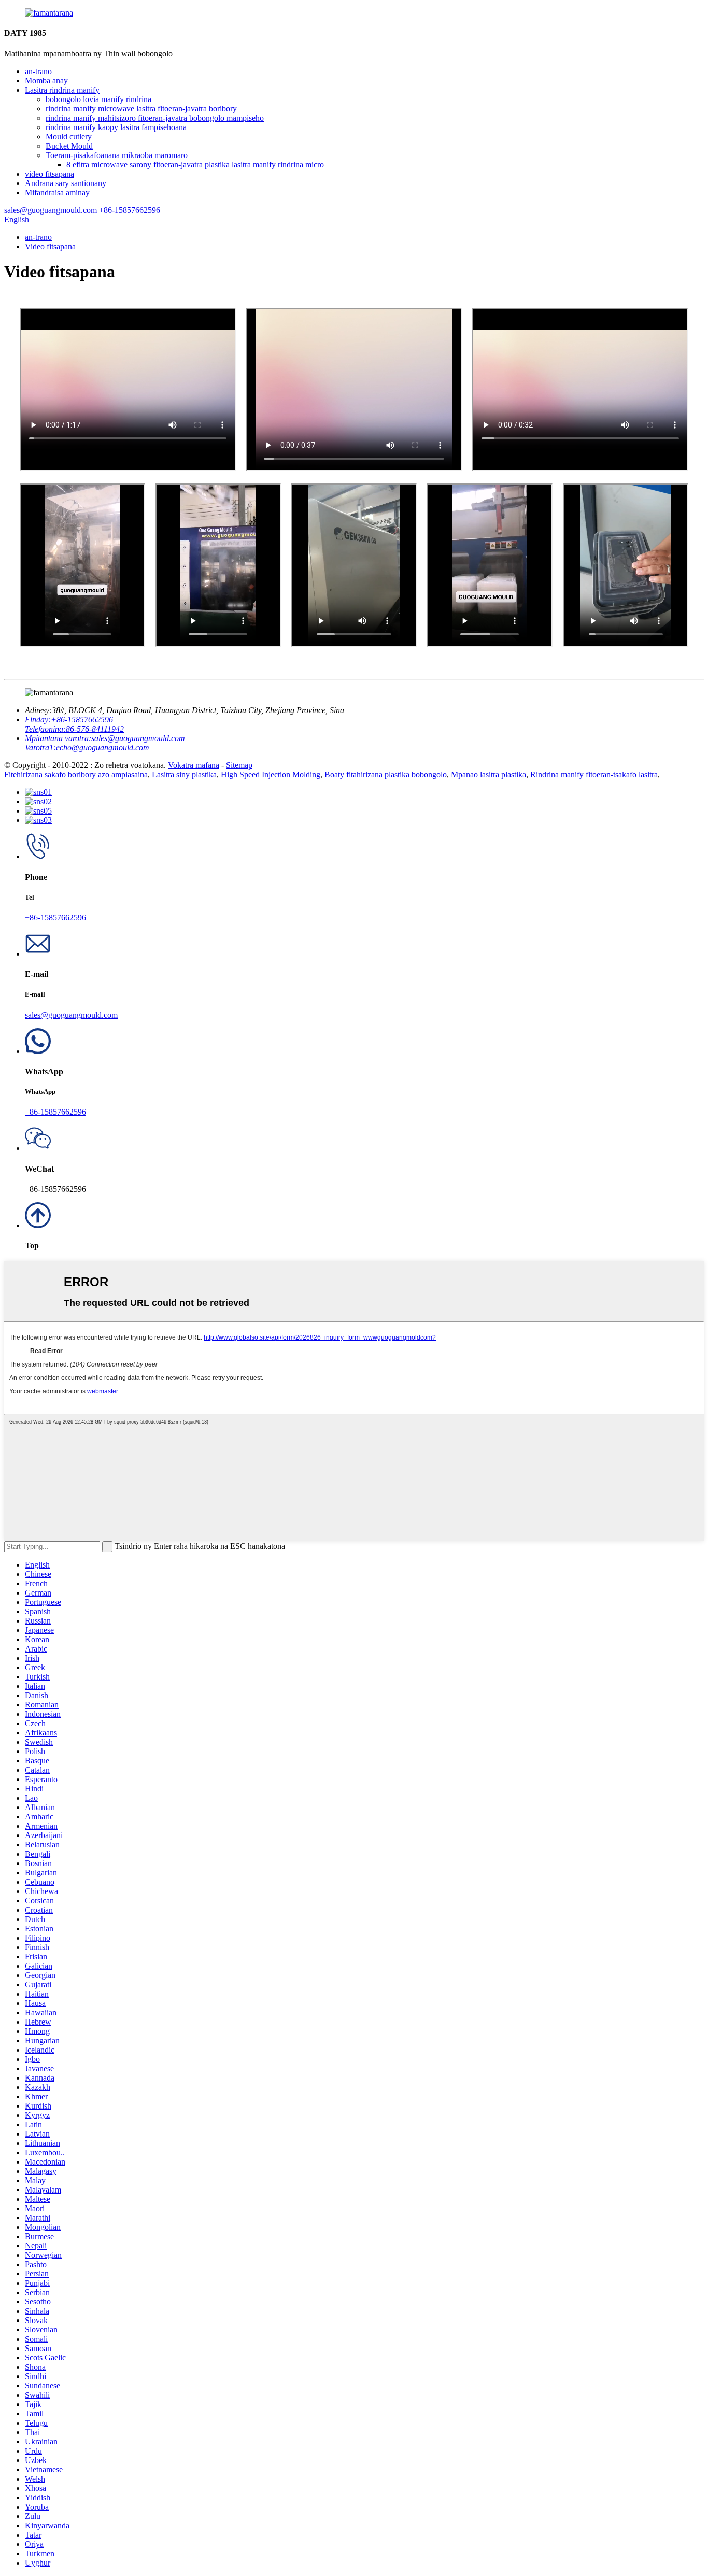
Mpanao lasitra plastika (488, 774)
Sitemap (239, 765)
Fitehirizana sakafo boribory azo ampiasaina (76, 774)
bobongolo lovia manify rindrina (98, 99)
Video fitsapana (50, 246)
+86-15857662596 (55, 917)
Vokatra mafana (194, 765)
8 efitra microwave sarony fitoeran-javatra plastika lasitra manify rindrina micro (195, 165)
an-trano (38, 71)
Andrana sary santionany (66, 183)
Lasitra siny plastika (184, 774)
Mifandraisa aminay (57, 193)
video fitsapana (49, 174)
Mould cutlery (69, 137)
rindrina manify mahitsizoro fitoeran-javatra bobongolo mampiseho (155, 118)
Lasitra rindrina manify (62, 90)
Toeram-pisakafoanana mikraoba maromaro (117, 155)
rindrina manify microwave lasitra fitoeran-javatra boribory (141, 109)
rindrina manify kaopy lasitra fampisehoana (116, 127)
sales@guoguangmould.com (71, 1015)
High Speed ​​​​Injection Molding (271, 774)
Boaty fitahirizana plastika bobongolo (386, 774)
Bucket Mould (69, 146)
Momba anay (46, 81)
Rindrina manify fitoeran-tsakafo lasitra (594, 774)
